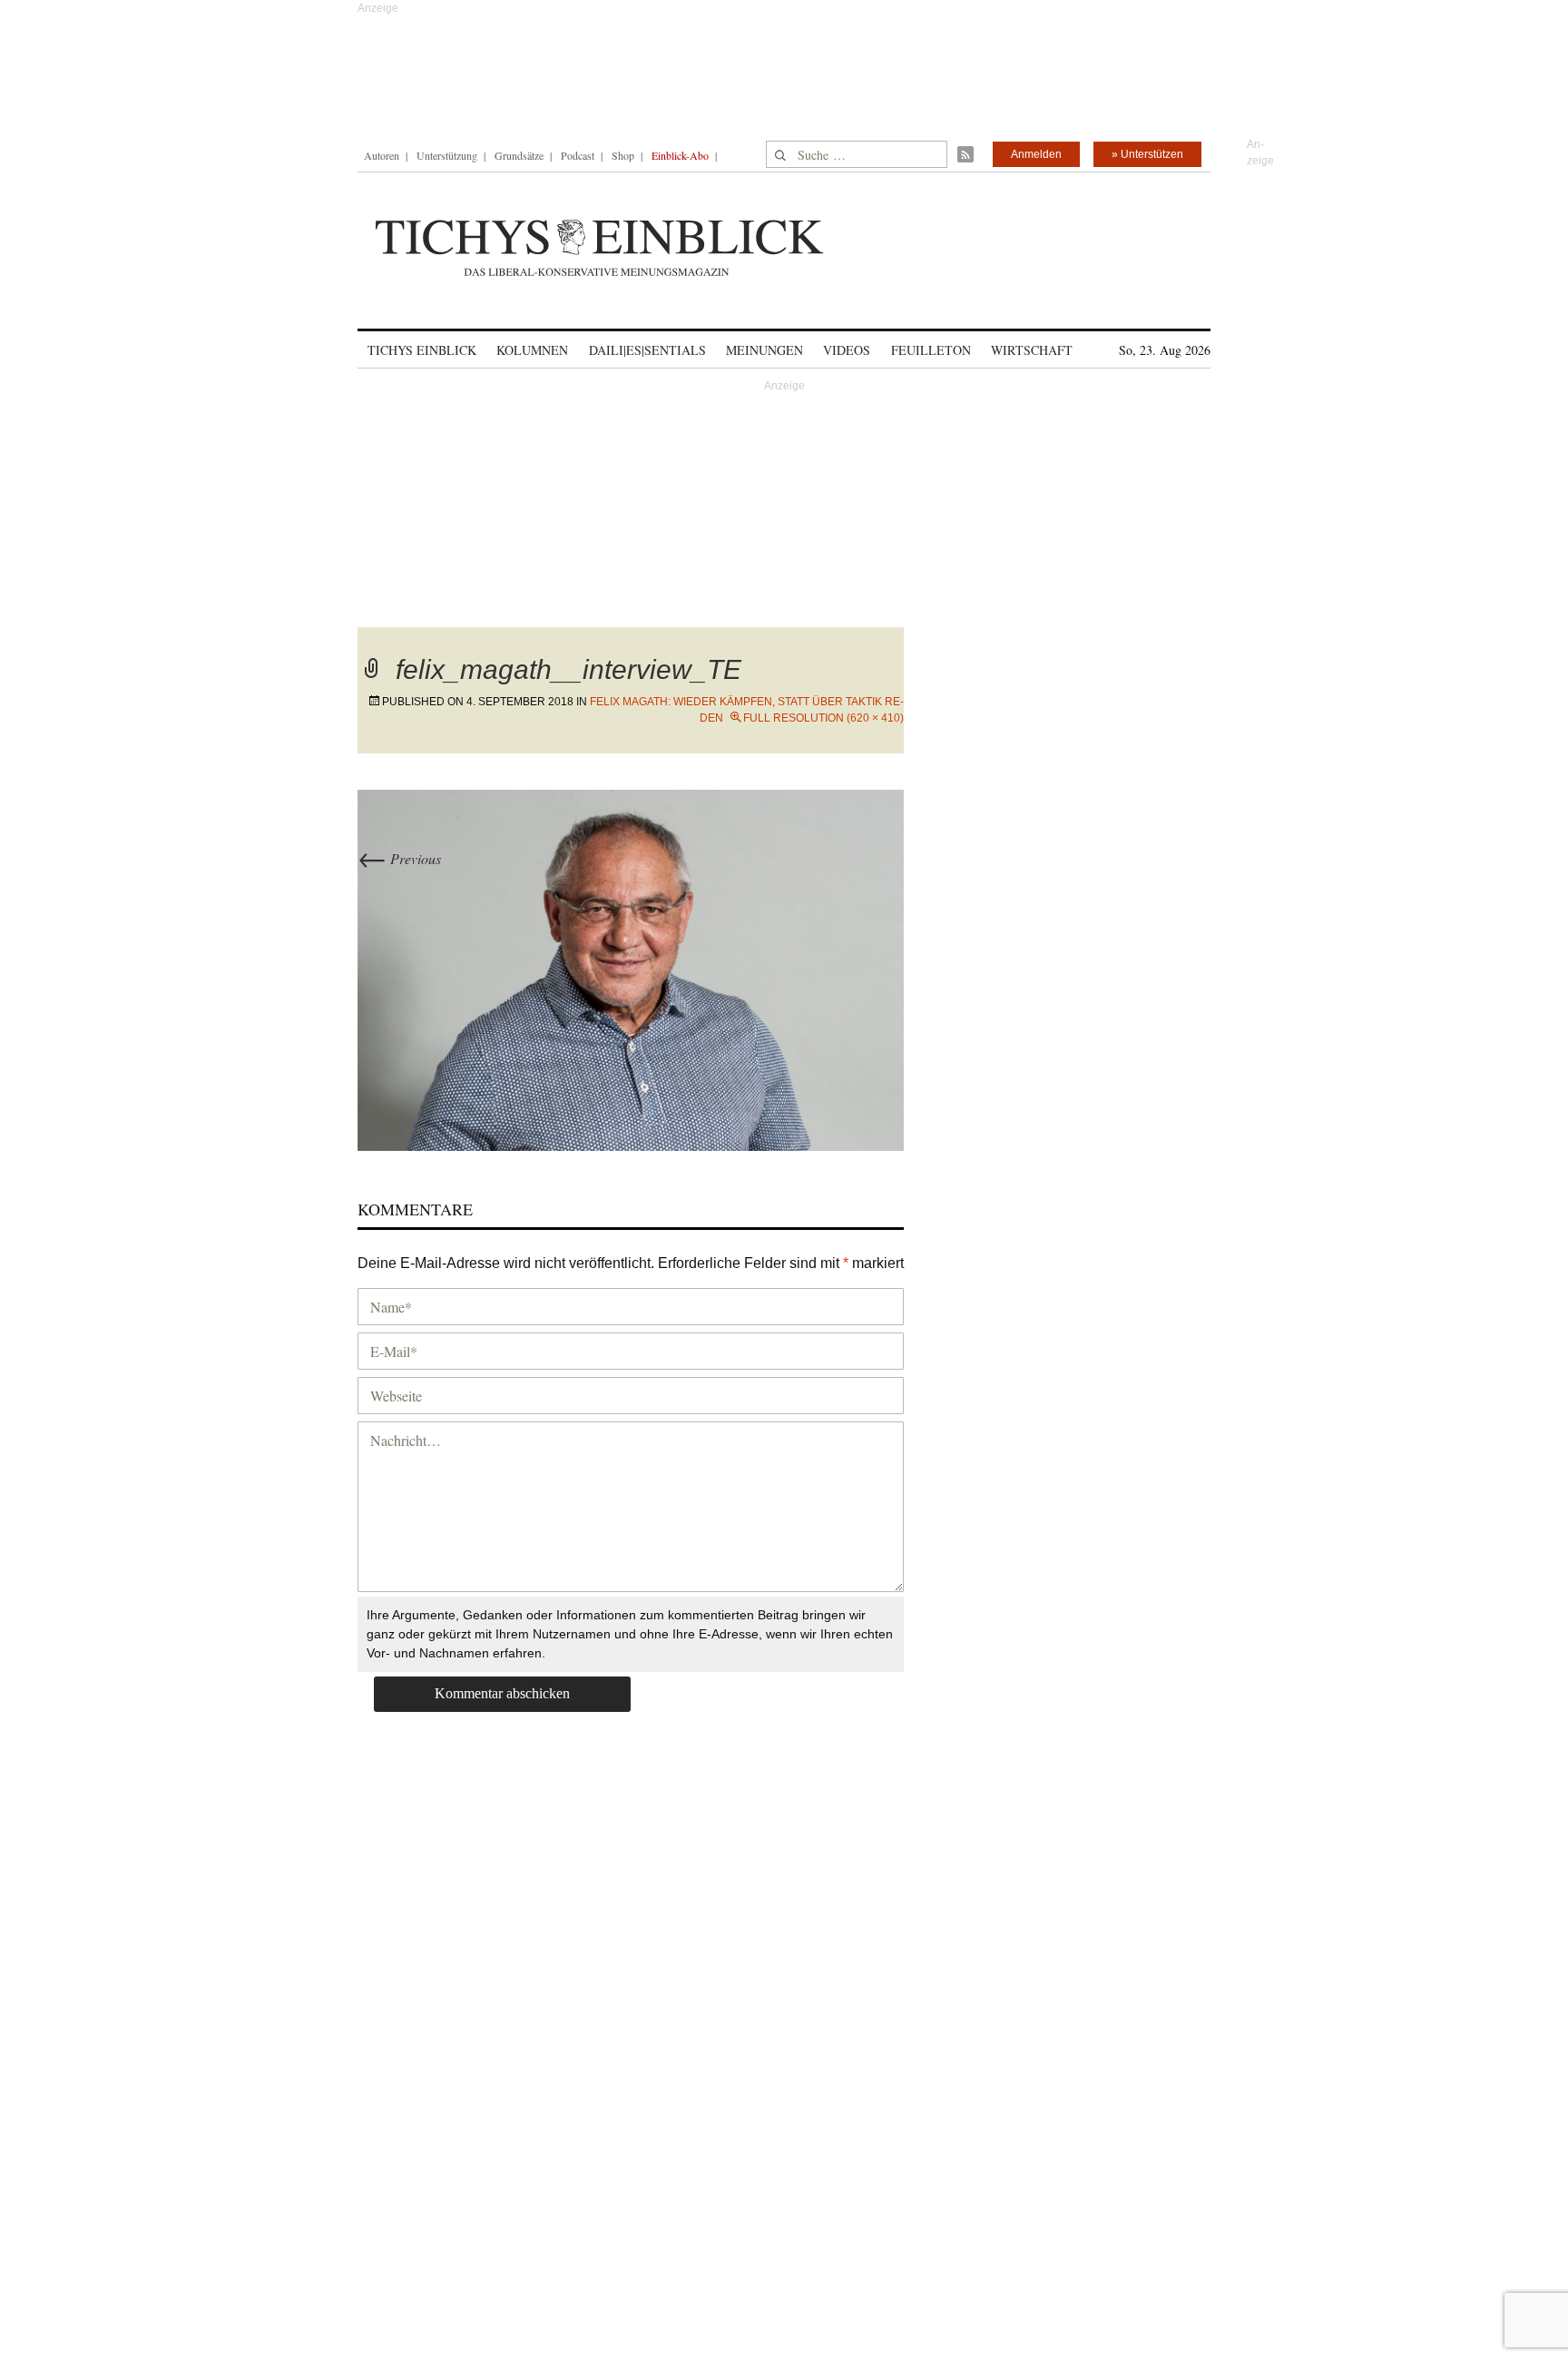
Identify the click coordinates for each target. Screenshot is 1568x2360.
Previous (399, 858)
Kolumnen (532, 350)
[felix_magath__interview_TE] (631, 968)
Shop (623, 155)
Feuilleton (931, 350)
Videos (847, 350)
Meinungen (764, 350)
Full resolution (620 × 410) (823, 718)
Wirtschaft (1032, 350)
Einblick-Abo (680, 155)
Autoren (382, 155)
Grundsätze (519, 155)
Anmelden (1036, 154)
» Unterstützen (1147, 154)
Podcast (578, 155)
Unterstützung (447, 155)
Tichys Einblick (422, 350)
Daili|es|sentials (647, 350)
